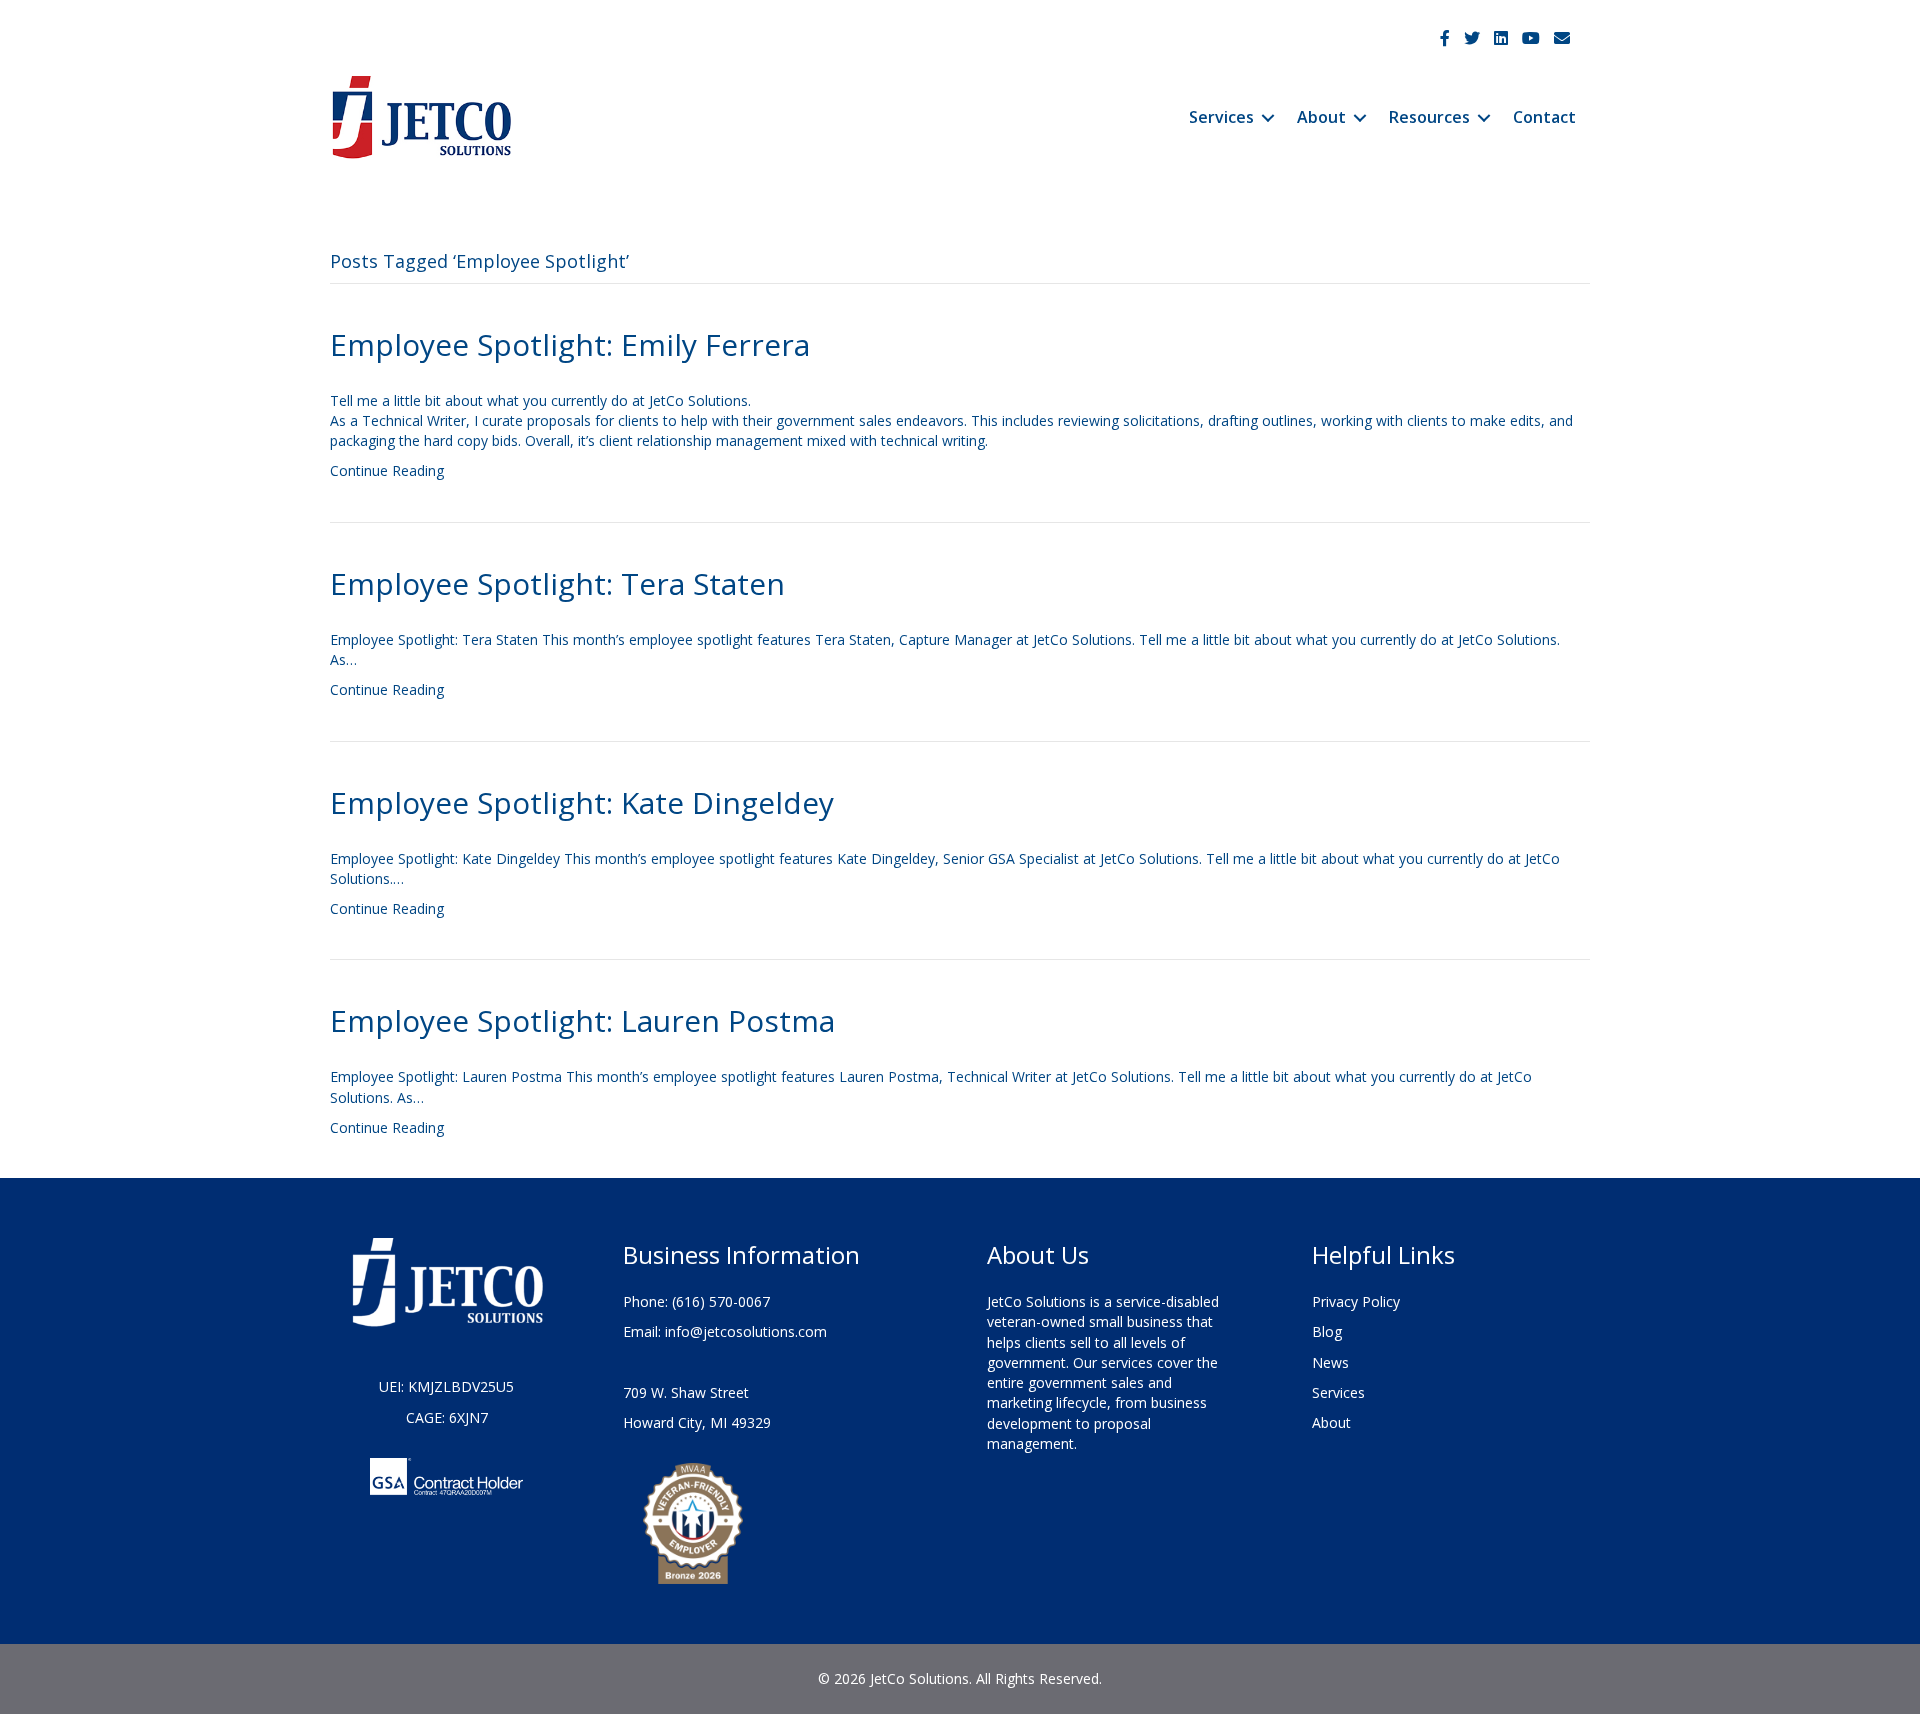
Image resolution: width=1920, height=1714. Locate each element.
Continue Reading (387, 470)
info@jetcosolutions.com (746, 1331)
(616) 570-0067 (721, 1301)
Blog (1327, 1331)
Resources (1429, 117)
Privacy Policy (1356, 1301)
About (1321, 117)
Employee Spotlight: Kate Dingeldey (582, 802)
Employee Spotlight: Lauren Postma (582, 1020)
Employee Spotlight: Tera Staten (557, 583)
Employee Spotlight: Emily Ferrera (570, 344)
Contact (1544, 117)
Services (1221, 117)
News (1330, 1362)
